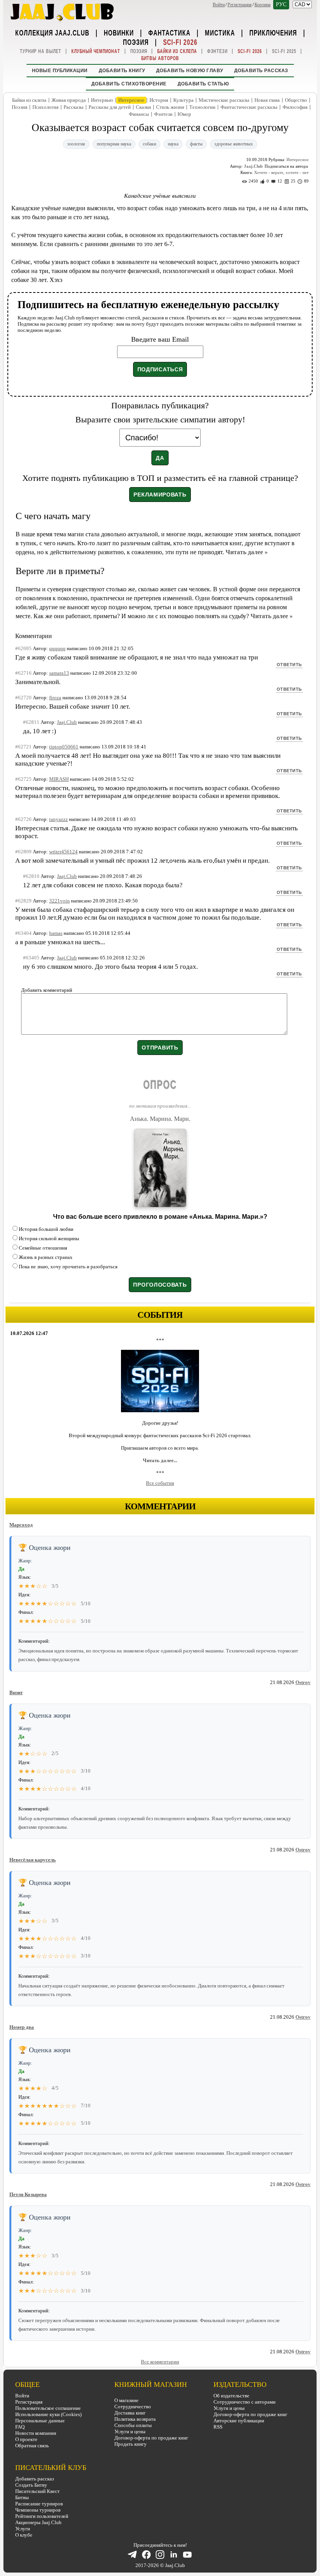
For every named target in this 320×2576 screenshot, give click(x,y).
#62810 (31, 876)
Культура (183, 100)
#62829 (23, 901)
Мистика (220, 32)
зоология (76, 144)
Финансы (139, 114)
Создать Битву (31, 2485)
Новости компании (36, 2433)
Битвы (22, 2497)
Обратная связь (32, 2446)
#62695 (23, 648)
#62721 (23, 747)
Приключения (273, 32)
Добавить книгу (122, 71)
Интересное (131, 100)
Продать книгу (131, 2444)
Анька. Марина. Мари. (160, 1119)
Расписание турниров (39, 2504)
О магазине (126, 2400)
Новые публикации (60, 71)
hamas (56, 933)
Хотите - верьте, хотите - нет (281, 172)
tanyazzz (59, 819)
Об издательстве (231, 2396)
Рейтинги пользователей (42, 2516)
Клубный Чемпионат (96, 51)
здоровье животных (234, 144)
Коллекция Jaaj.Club (52, 32)
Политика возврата (135, 2419)
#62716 (23, 673)
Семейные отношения (43, 1248)
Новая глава (267, 100)
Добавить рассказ (261, 71)
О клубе (24, 2535)
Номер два (22, 2027)
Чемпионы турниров (38, 2510)
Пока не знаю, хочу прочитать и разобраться (68, 1267)
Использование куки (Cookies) (48, 2414)
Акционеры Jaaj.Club (38, 2522)
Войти (219, 5)
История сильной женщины (49, 1238)
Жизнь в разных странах (46, 1257)
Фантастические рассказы (249, 107)
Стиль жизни (170, 107)
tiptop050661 (64, 747)
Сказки (143, 107)
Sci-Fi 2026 (180, 42)
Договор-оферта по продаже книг (151, 2438)
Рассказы (74, 107)
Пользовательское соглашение (48, 2408)
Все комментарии (160, 2362)
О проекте (26, 2439)
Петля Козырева (28, 2194)
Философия (295, 107)
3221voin (60, 901)
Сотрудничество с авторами (244, 2402)
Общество (296, 100)
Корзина (262, 5)
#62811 (31, 722)
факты (196, 144)
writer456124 (63, 852)
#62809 (23, 852)
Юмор (184, 114)
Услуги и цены (130, 2432)
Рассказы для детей (110, 107)
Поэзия (136, 42)
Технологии (202, 107)
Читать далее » (247, 552)
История (159, 100)
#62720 (23, 698)
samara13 (59, 673)
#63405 (31, 958)
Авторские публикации (239, 2421)
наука (173, 144)
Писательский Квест (37, 2491)
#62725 (23, 779)
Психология (45, 107)
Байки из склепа (177, 51)
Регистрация (240, 5)
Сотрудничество (133, 2407)
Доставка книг (130, 2413)
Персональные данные (40, 2421)
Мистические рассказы (224, 100)
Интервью (102, 100)
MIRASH (59, 779)
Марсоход (21, 1525)
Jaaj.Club (253, 166)
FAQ (20, 2427)
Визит (16, 1692)
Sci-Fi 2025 (284, 51)
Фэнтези (217, 51)
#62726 (23, 819)
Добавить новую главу (190, 71)
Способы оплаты (133, 2425)
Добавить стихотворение (129, 84)
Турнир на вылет (41, 51)
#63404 (23, 933)
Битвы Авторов (160, 58)
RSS (218, 2427)
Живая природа (69, 100)
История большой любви (46, 1229)
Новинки (119, 32)
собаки (149, 144)
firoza (55, 698)
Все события (160, 1483)
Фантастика (169, 32)
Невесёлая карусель (33, 1860)
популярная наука (114, 144)
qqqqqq (57, 648)
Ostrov (303, 1682)
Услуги (23, 2529)
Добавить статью (203, 84)
